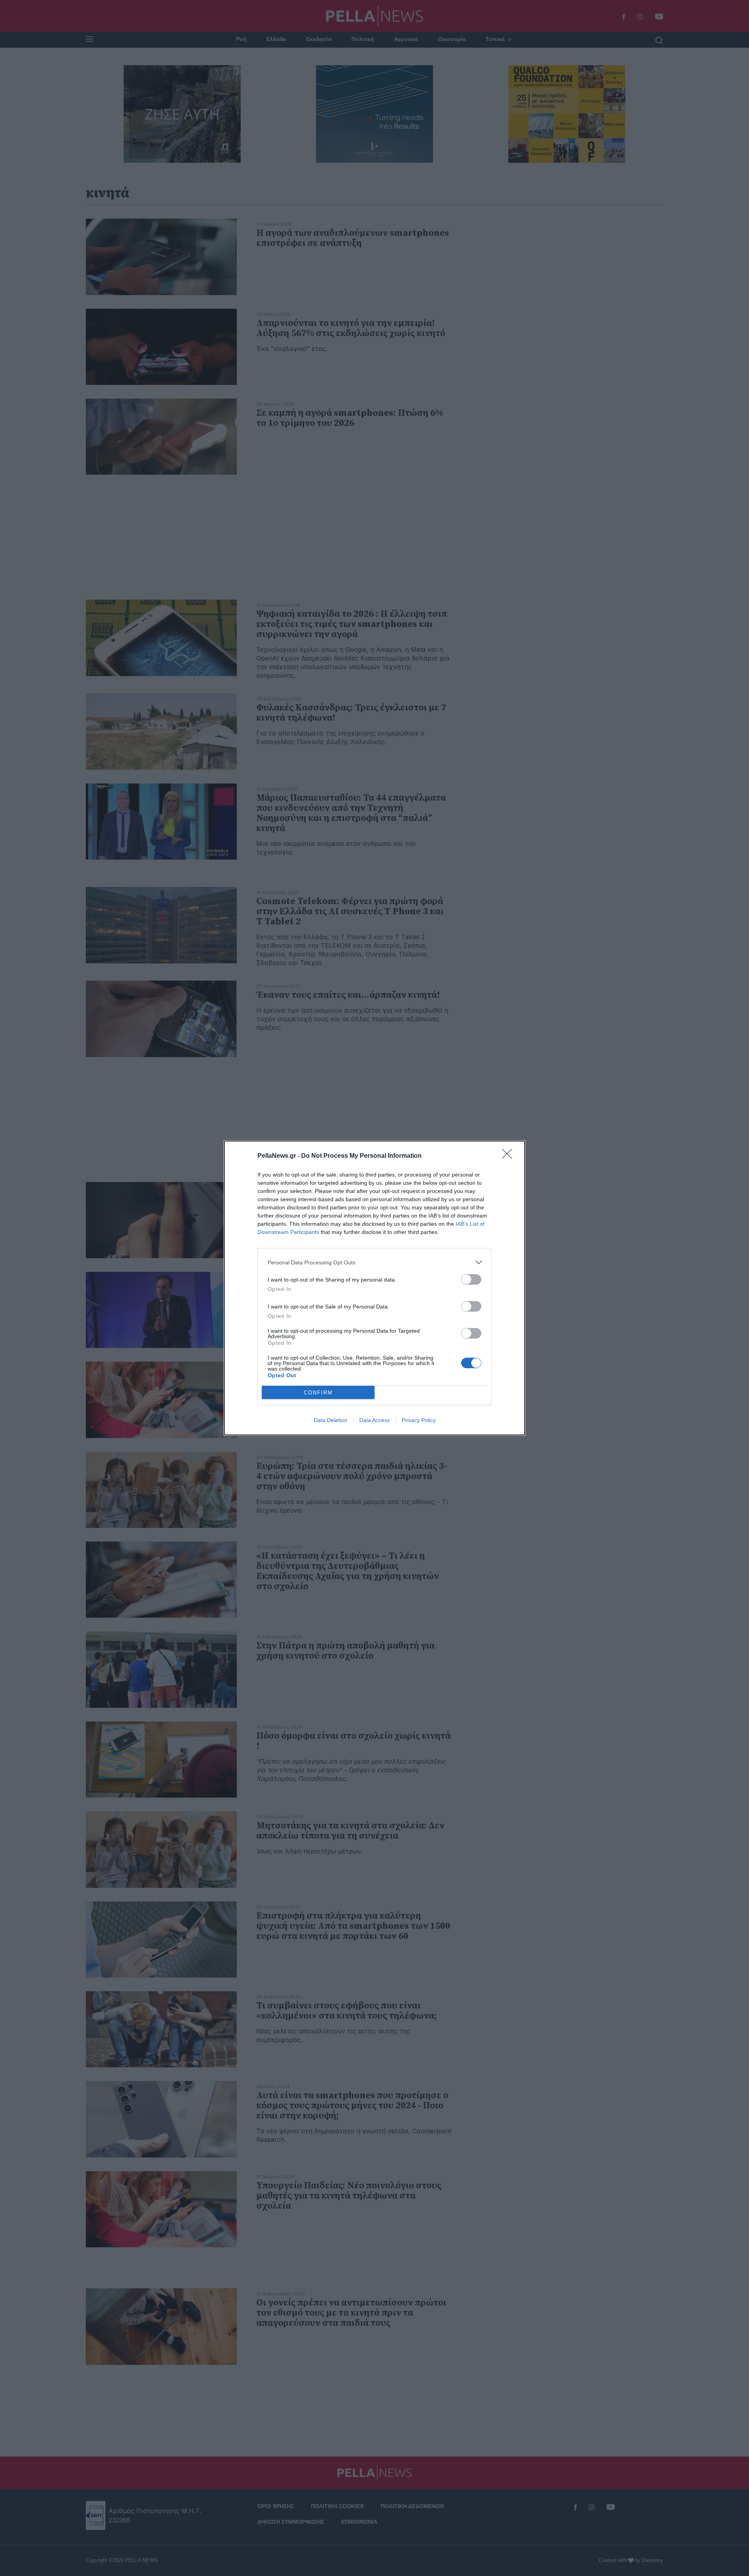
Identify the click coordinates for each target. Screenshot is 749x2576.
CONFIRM (318, 1393)
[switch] (471, 1279)
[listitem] (374, 1262)
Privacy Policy (419, 1420)
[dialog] (374, 1288)
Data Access (374, 1420)
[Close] (509, 1156)
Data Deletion (330, 1420)
